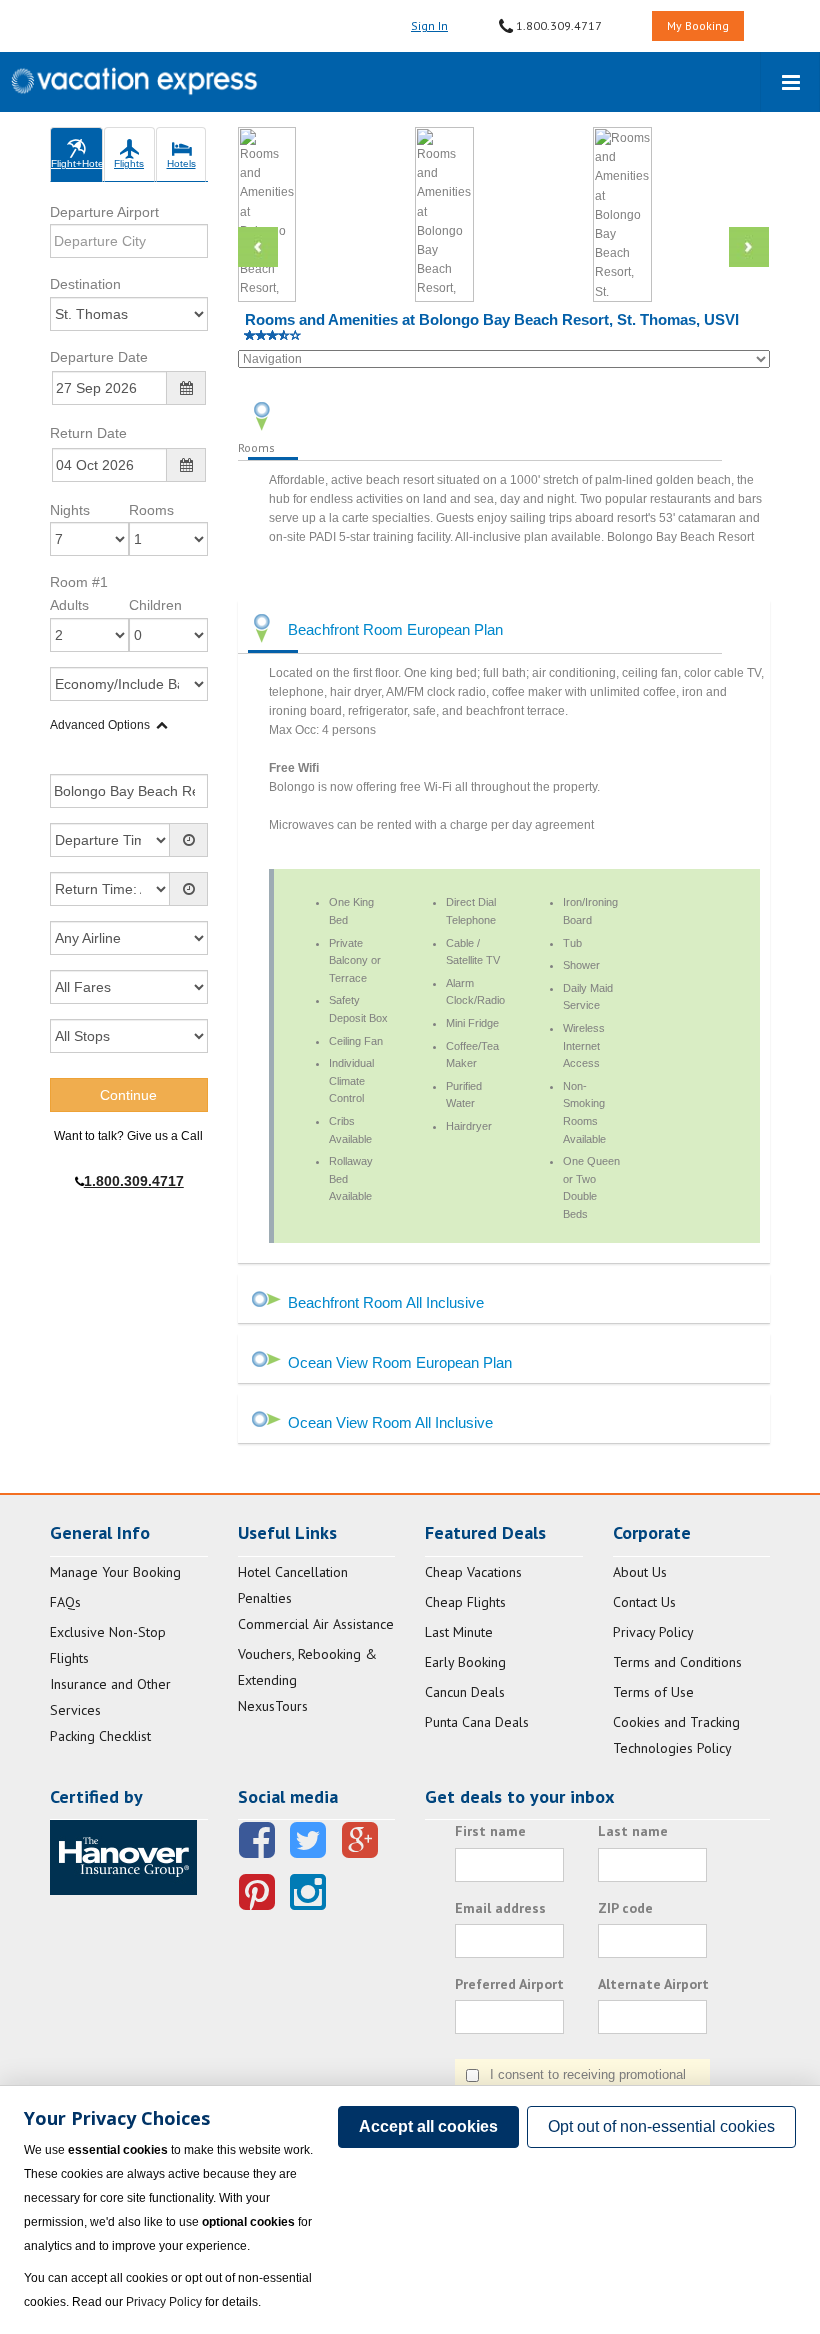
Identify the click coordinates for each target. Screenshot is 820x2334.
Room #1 (79, 582)
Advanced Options (100, 725)
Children (155, 605)
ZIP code (625, 1908)
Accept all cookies (428, 2126)
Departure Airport (104, 212)
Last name (633, 1831)
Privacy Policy (653, 1632)
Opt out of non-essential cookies (661, 2126)
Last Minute (459, 1632)
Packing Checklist (100, 1736)
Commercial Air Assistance (316, 1624)
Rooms (151, 510)
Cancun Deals (465, 1692)
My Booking (698, 25)
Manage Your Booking (115, 1572)
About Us (640, 1572)
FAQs (65, 1602)
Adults (69, 605)
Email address (500, 1908)
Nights (70, 510)
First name (490, 1831)
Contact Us (644, 1602)
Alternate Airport (653, 1984)
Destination (85, 284)
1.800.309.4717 (557, 25)
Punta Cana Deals (477, 1722)
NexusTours (273, 1706)
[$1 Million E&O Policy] (123, 1856)
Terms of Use (653, 1692)
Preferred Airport (509, 1984)
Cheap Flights (465, 1602)
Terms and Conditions (677, 1662)
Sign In (429, 25)
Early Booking (465, 1662)
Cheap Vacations (473, 1572)
